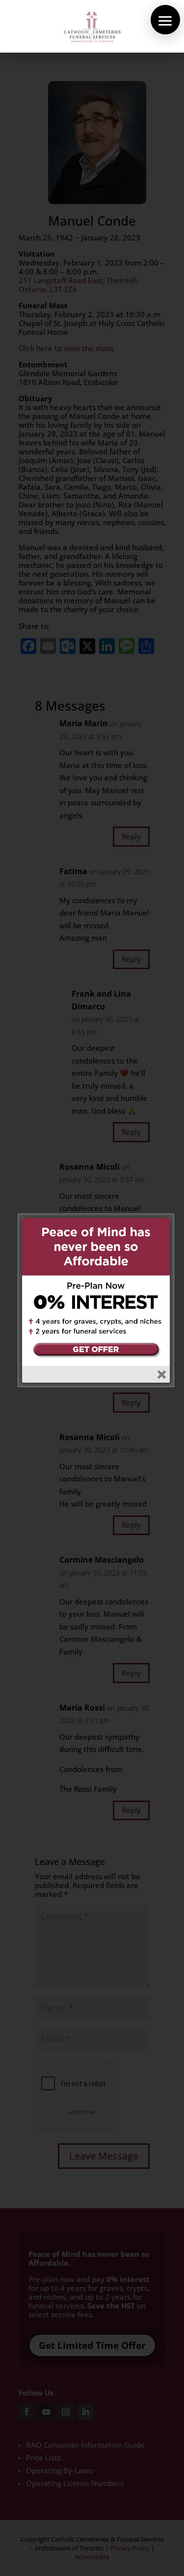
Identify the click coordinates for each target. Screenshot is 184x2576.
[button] (165, 20)
